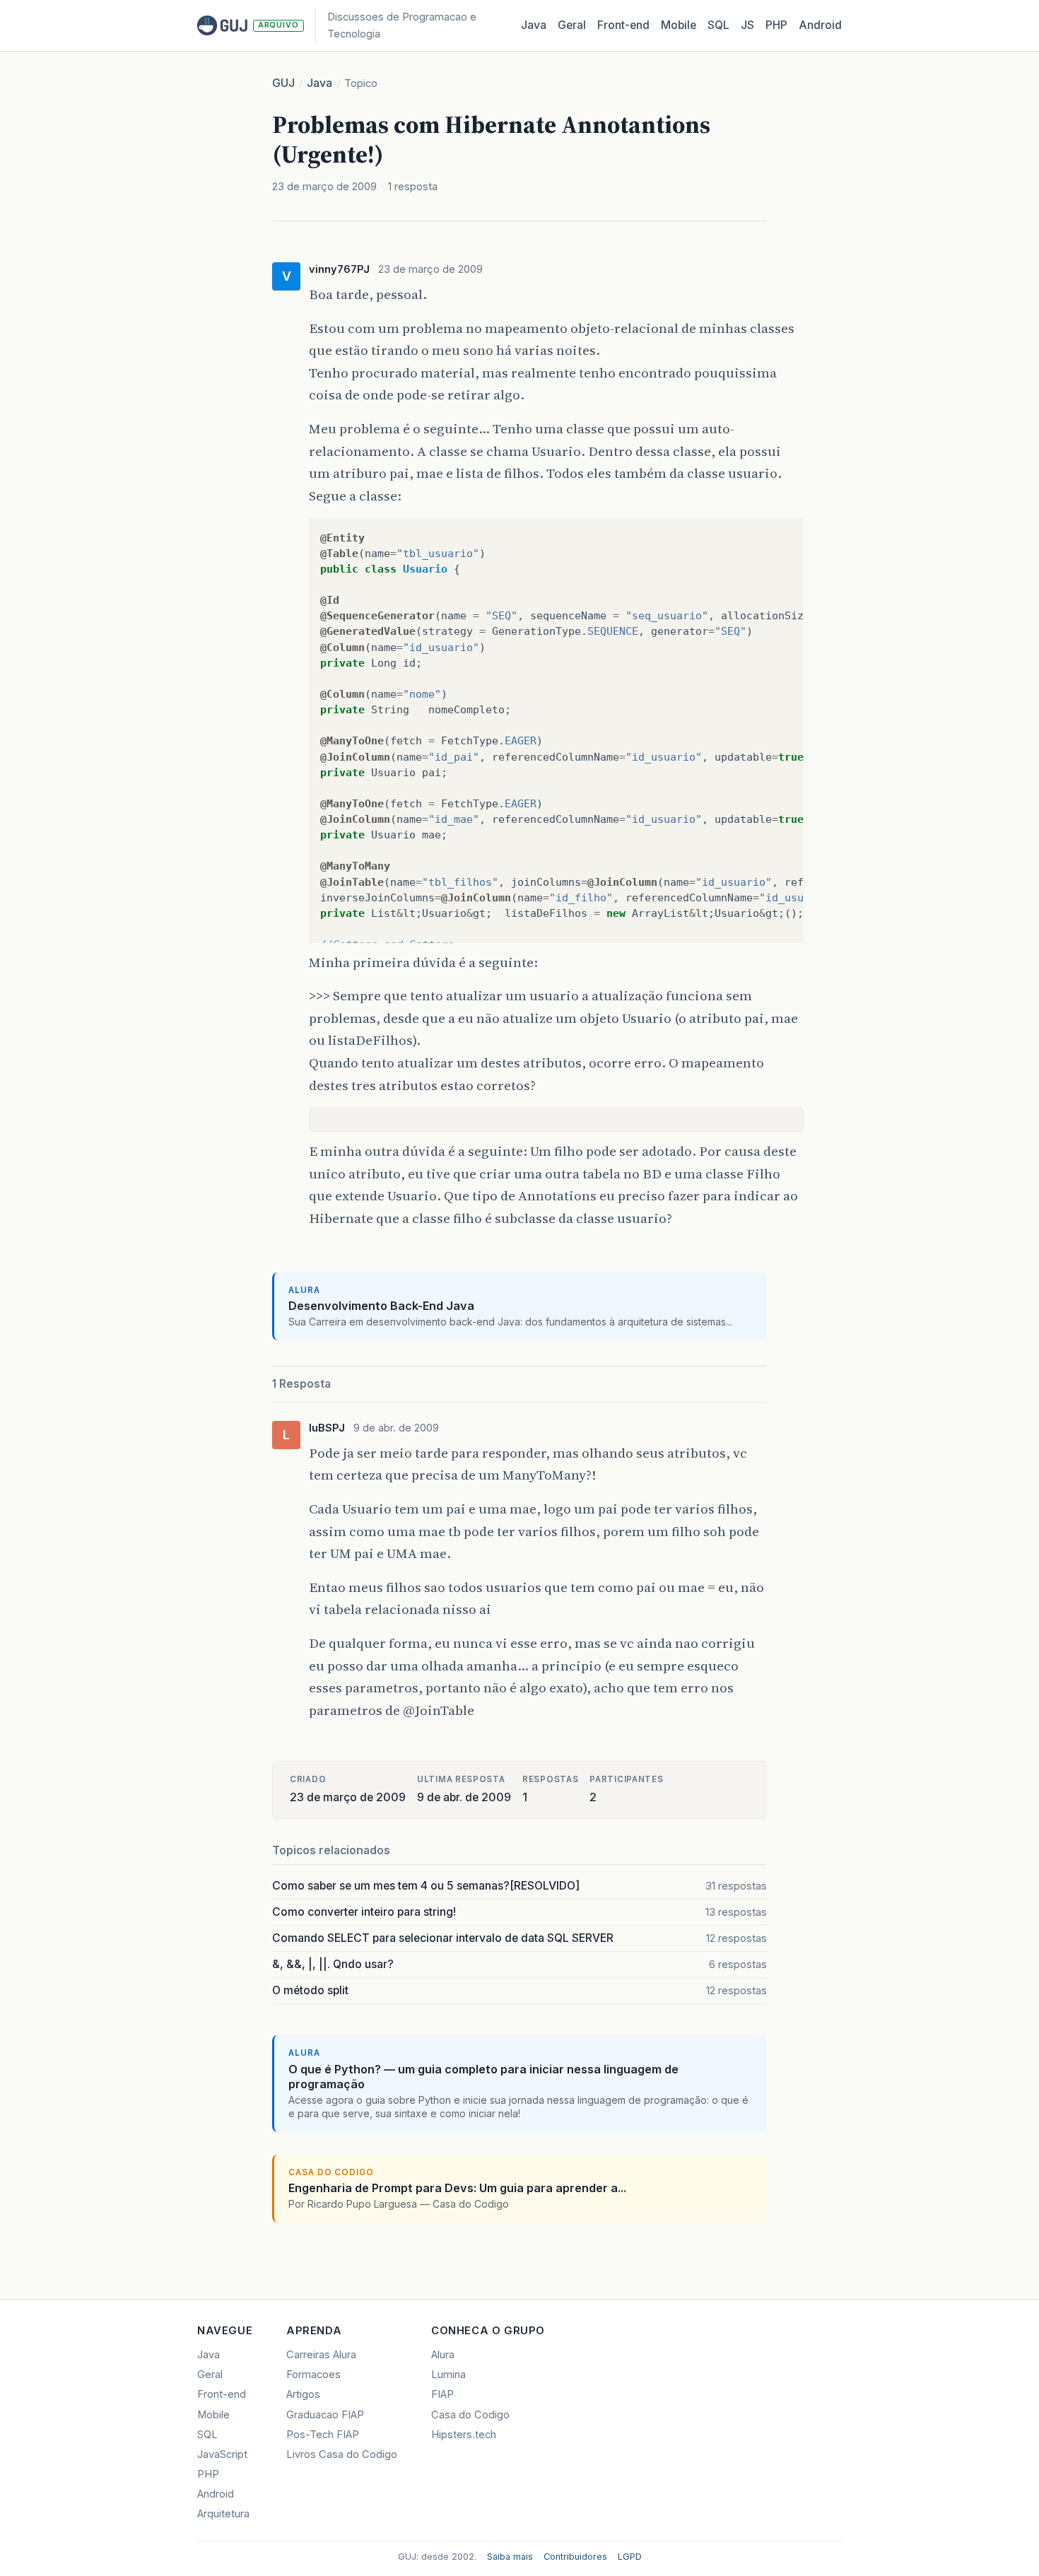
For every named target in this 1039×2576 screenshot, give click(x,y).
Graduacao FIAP (325, 2415)
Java (534, 25)
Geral (572, 25)
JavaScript (222, 2454)
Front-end (222, 2394)
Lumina (448, 2375)
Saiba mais (510, 2557)
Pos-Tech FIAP (323, 2435)
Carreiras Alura (321, 2355)
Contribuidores (575, 2557)
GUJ (283, 83)
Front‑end (623, 25)
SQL (718, 25)
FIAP (442, 2394)
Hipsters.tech (464, 2435)
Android (820, 25)
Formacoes (313, 2375)
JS (747, 25)
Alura (443, 2355)
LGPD (630, 2557)
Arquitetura (223, 2514)
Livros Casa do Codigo (342, 2454)
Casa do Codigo (470, 2415)
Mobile (679, 25)
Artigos (303, 2394)
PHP (776, 25)
